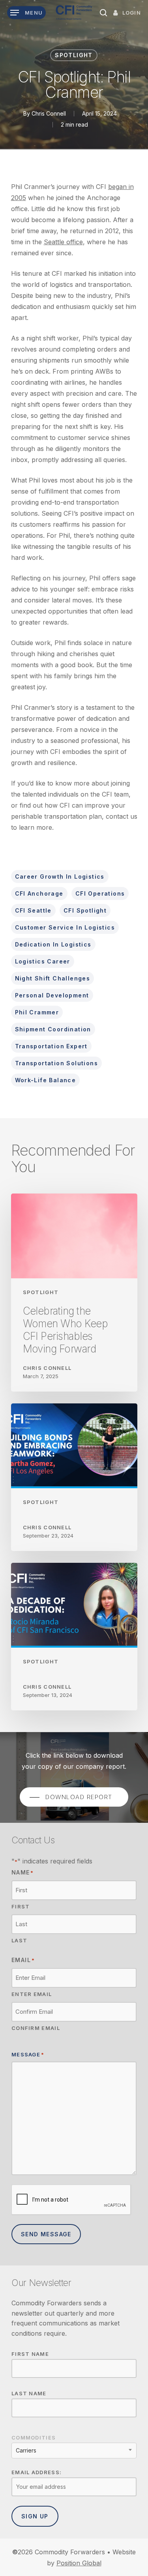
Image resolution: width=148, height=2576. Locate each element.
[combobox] (74, 2451)
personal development (52, 995)
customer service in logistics (65, 927)
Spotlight (74, 55)
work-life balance (46, 1080)
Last (19, 1940)
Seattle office (63, 242)
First (21, 1906)
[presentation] (71, 2200)
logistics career (43, 961)
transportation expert (51, 1046)
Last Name (29, 2393)
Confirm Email (36, 2028)
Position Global (79, 2563)
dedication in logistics (53, 944)
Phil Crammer (37, 1012)
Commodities (34, 2438)
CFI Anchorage (39, 893)
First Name (30, 2354)
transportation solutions (57, 1063)
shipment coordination (53, 1029)
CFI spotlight (85, 910)
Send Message (46, 2234)
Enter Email (32, 1994)
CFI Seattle (33, 910)
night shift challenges (53, 978)
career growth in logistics (60, 876)
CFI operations (100, 893)
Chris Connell (49, 113)
